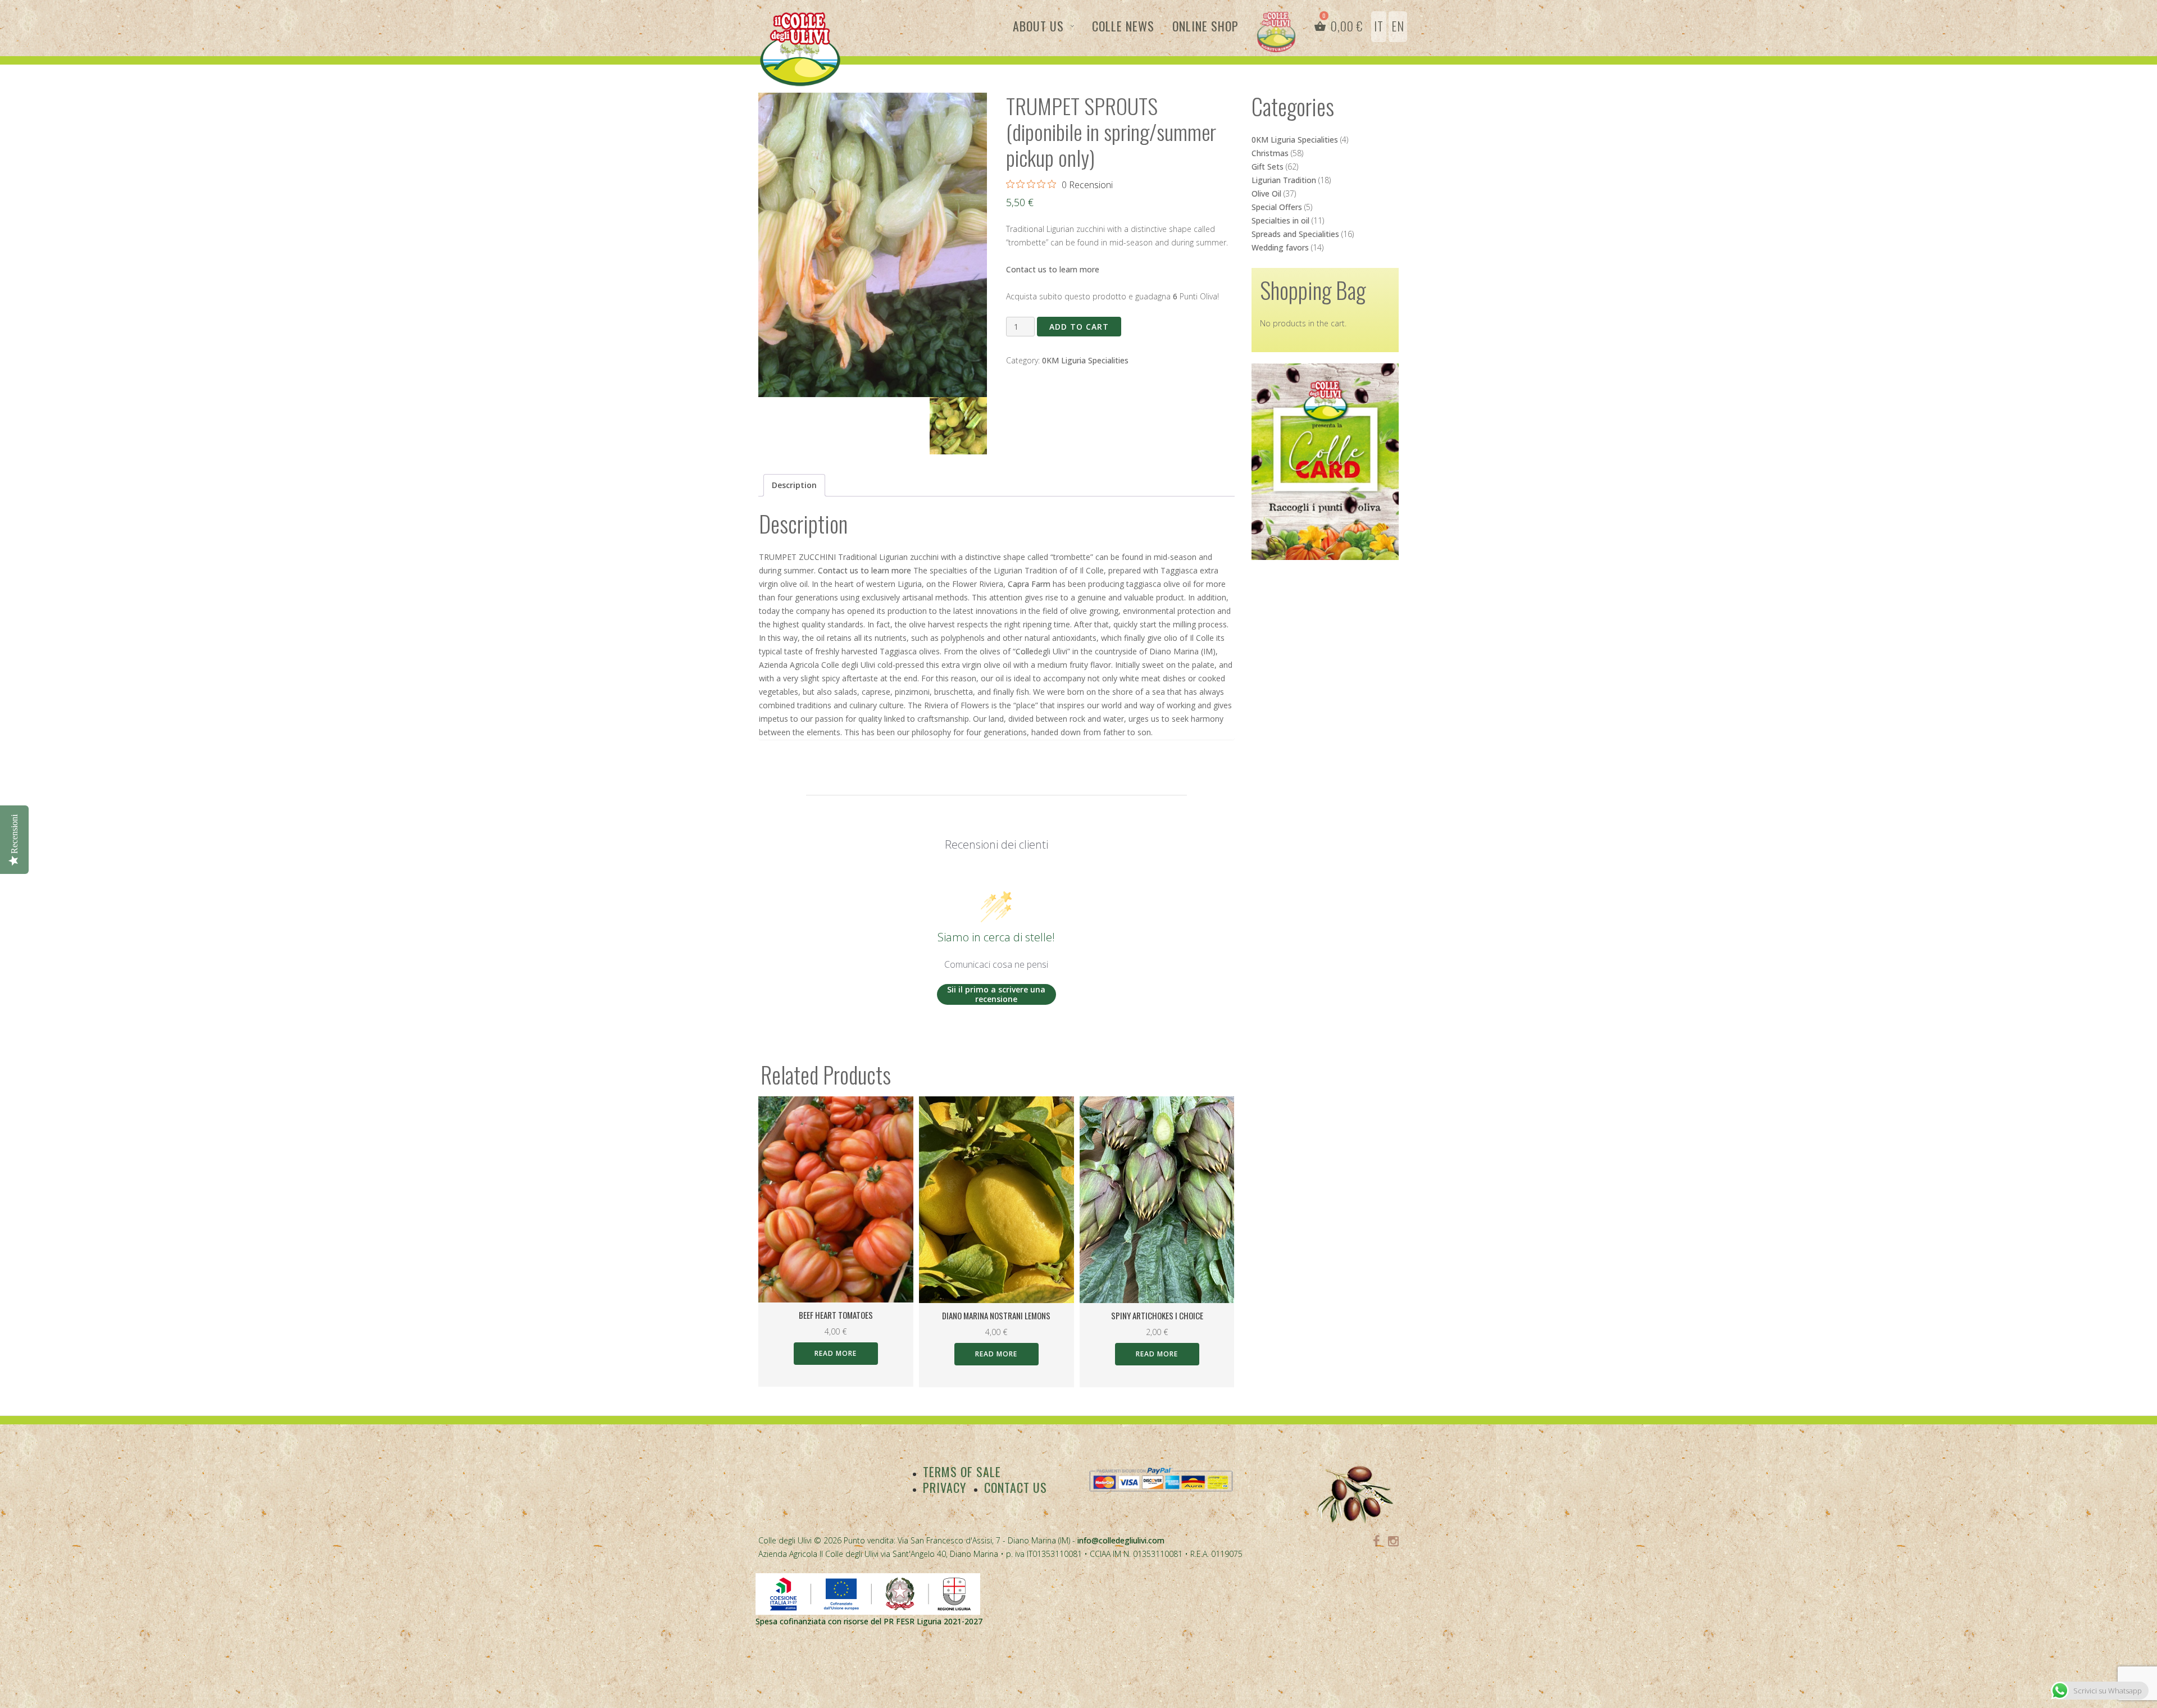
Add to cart (1079, 327)
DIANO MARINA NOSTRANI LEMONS (996, 1315)
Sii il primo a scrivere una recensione (996, 994)
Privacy (945, 1487)
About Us (1038, 26)
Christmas (1270, 153)
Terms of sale (962, 1472)
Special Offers (1277, 207)
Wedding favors (1280, 247)
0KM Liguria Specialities (1085, 360)
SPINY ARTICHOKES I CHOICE (1157, 1315)
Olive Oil (1266, 193)
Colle (1025, 651)
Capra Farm (1029, 584)
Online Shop (1205, 26)
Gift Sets (1268, 167)
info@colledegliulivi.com (1121, 1540)
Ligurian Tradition (1284, 180)
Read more (836, 1353)
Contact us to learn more (1053, 269)
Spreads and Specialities (1295, 234)
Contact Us (1016, 1487)
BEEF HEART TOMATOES (836, 1315)
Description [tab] (794, 485)
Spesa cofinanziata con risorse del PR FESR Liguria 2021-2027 (869, 1621)
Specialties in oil (1280, 220)
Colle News (1123, 26)
